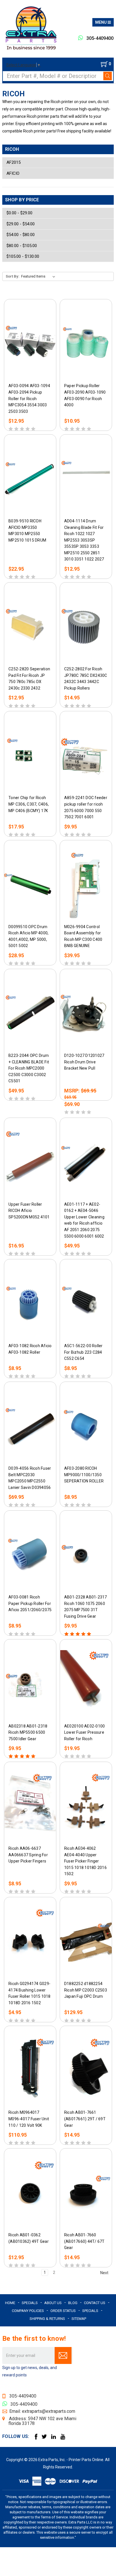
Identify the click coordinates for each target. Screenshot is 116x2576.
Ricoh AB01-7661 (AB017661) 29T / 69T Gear (85, 2119)
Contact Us (95, 2303)
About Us (53, 2303)
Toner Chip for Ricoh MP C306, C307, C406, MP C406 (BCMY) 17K (29, 804)
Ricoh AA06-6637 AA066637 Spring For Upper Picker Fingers (28, 1855)
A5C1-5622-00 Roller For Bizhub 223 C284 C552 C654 (83, 1352)
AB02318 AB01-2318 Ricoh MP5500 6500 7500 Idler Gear (28, 1732)
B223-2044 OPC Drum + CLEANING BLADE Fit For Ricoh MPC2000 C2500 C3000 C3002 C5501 (29, 1068)
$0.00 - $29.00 (19, 213)
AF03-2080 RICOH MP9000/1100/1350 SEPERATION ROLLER (84, 1475)
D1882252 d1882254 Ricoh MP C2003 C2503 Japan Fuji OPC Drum (86, 1990)
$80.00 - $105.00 (22, 246)
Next (105, 2272)
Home (10, 2303)
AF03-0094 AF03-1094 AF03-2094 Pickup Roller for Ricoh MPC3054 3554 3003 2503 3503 (29, 398)
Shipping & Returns (47, 2319)
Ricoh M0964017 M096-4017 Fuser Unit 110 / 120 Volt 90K (29, 2119)
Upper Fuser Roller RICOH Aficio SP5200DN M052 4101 (29, 1210)
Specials (30, 2303)
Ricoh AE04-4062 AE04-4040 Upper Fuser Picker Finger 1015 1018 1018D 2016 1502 (85, 1861)
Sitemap (79, 2319)
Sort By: (13, 276)
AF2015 (14, 162)
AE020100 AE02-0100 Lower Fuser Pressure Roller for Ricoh (85, 1732)
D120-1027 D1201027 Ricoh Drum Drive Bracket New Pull (84, 1062)
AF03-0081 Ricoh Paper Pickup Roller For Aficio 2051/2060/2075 (30, 1603)
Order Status (63, 2311)
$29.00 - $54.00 (21, 224)
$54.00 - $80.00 (21, 235)
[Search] (108, 76)
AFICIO (13, 173)
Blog (73, 2303)
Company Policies (28, 2311)
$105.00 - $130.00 (23, 256)
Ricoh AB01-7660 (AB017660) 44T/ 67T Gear (84, 2241)
